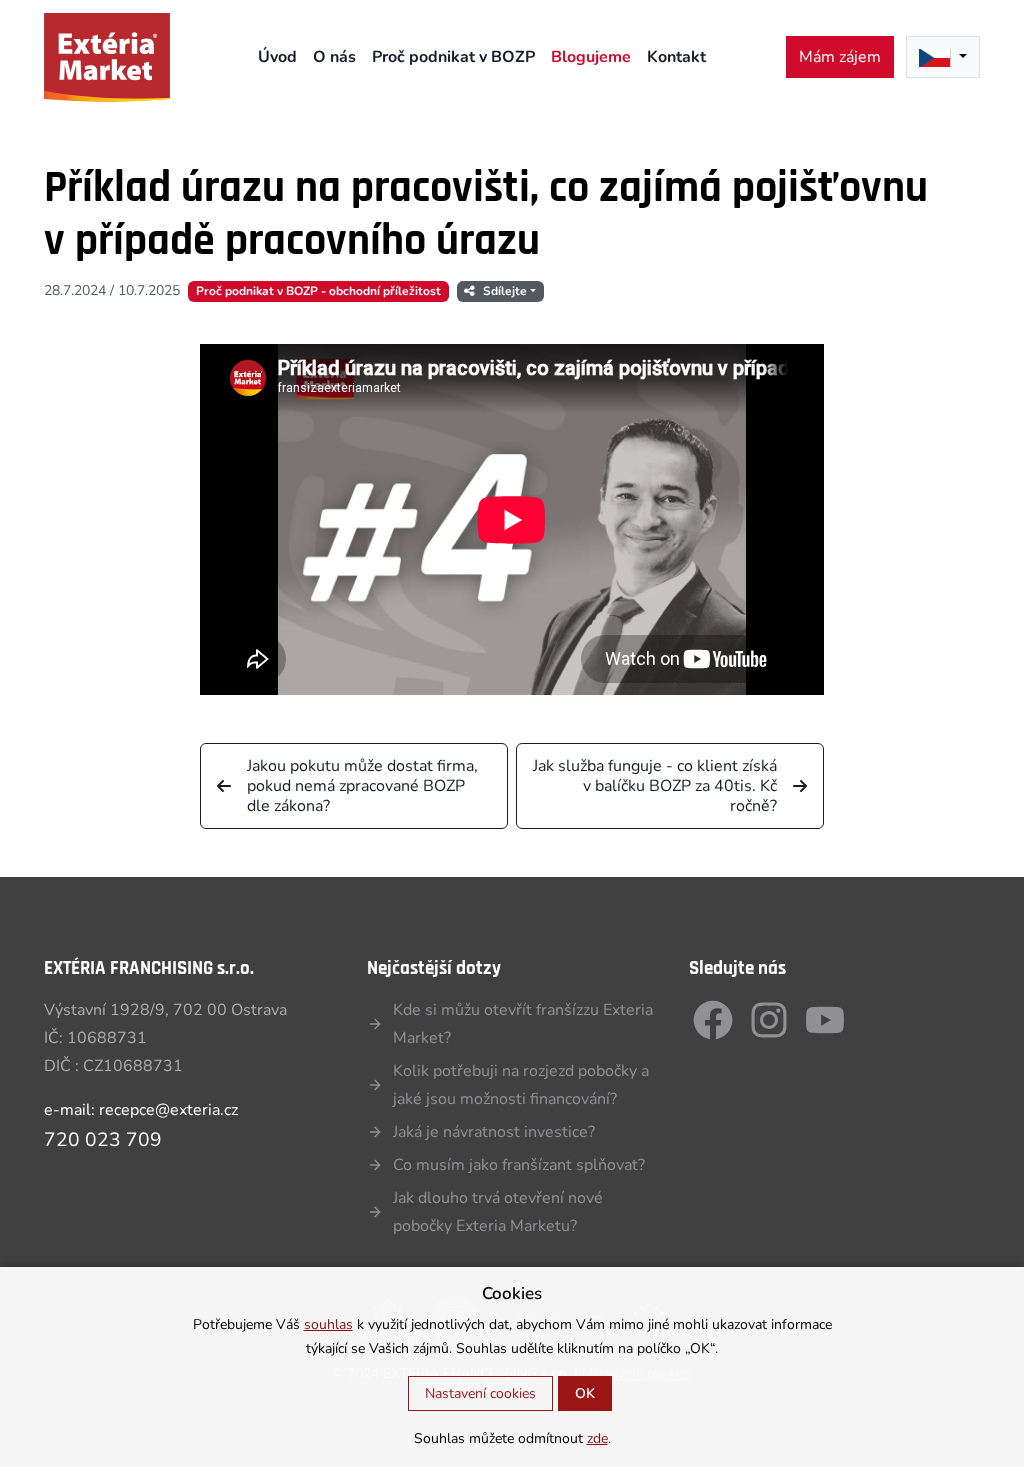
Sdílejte (505, 291)
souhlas (328, 1324)
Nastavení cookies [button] (480, 1393)
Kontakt (676, 57)
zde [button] (597, 1438)
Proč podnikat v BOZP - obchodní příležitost (318, 291)
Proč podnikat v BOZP (453, 57)
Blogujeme (591, 57)
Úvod (277, 57)
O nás (334, 57)
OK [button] (585, 1393)
